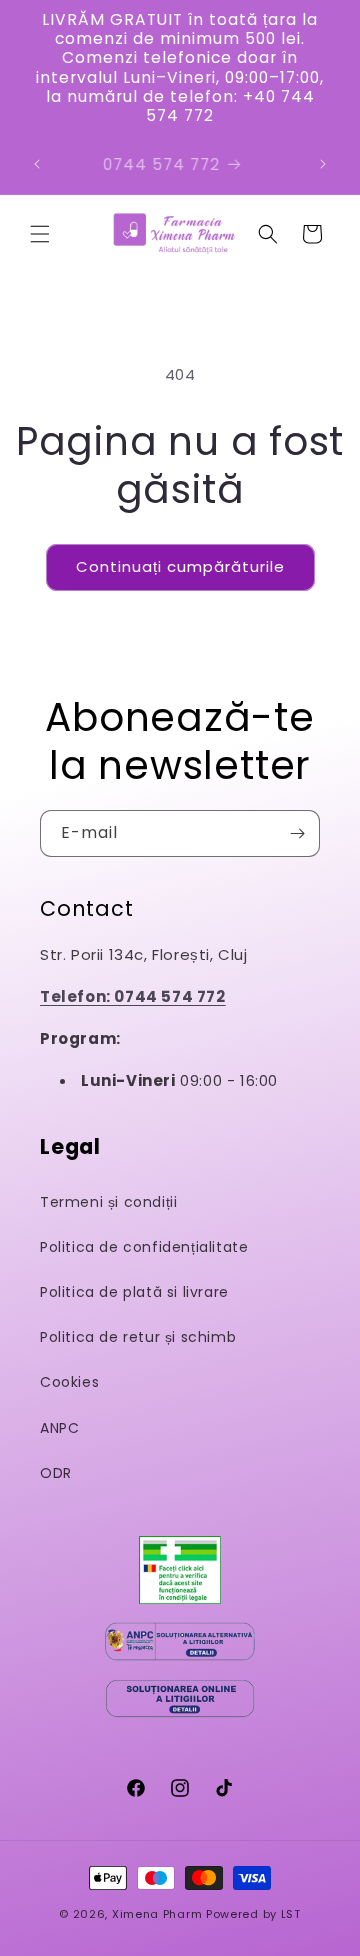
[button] (40, 234)
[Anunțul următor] (323, 164)
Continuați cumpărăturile (180, 566)
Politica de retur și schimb (138, 1337)
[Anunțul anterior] (37, 164)
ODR (56, 1473)
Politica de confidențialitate (144, 1247)
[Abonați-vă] (297, 833)
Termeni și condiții (108, 1202)
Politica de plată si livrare (134, 1292)
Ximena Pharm (157, 1914)
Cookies (69, 1382)
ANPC (59, 1428)
